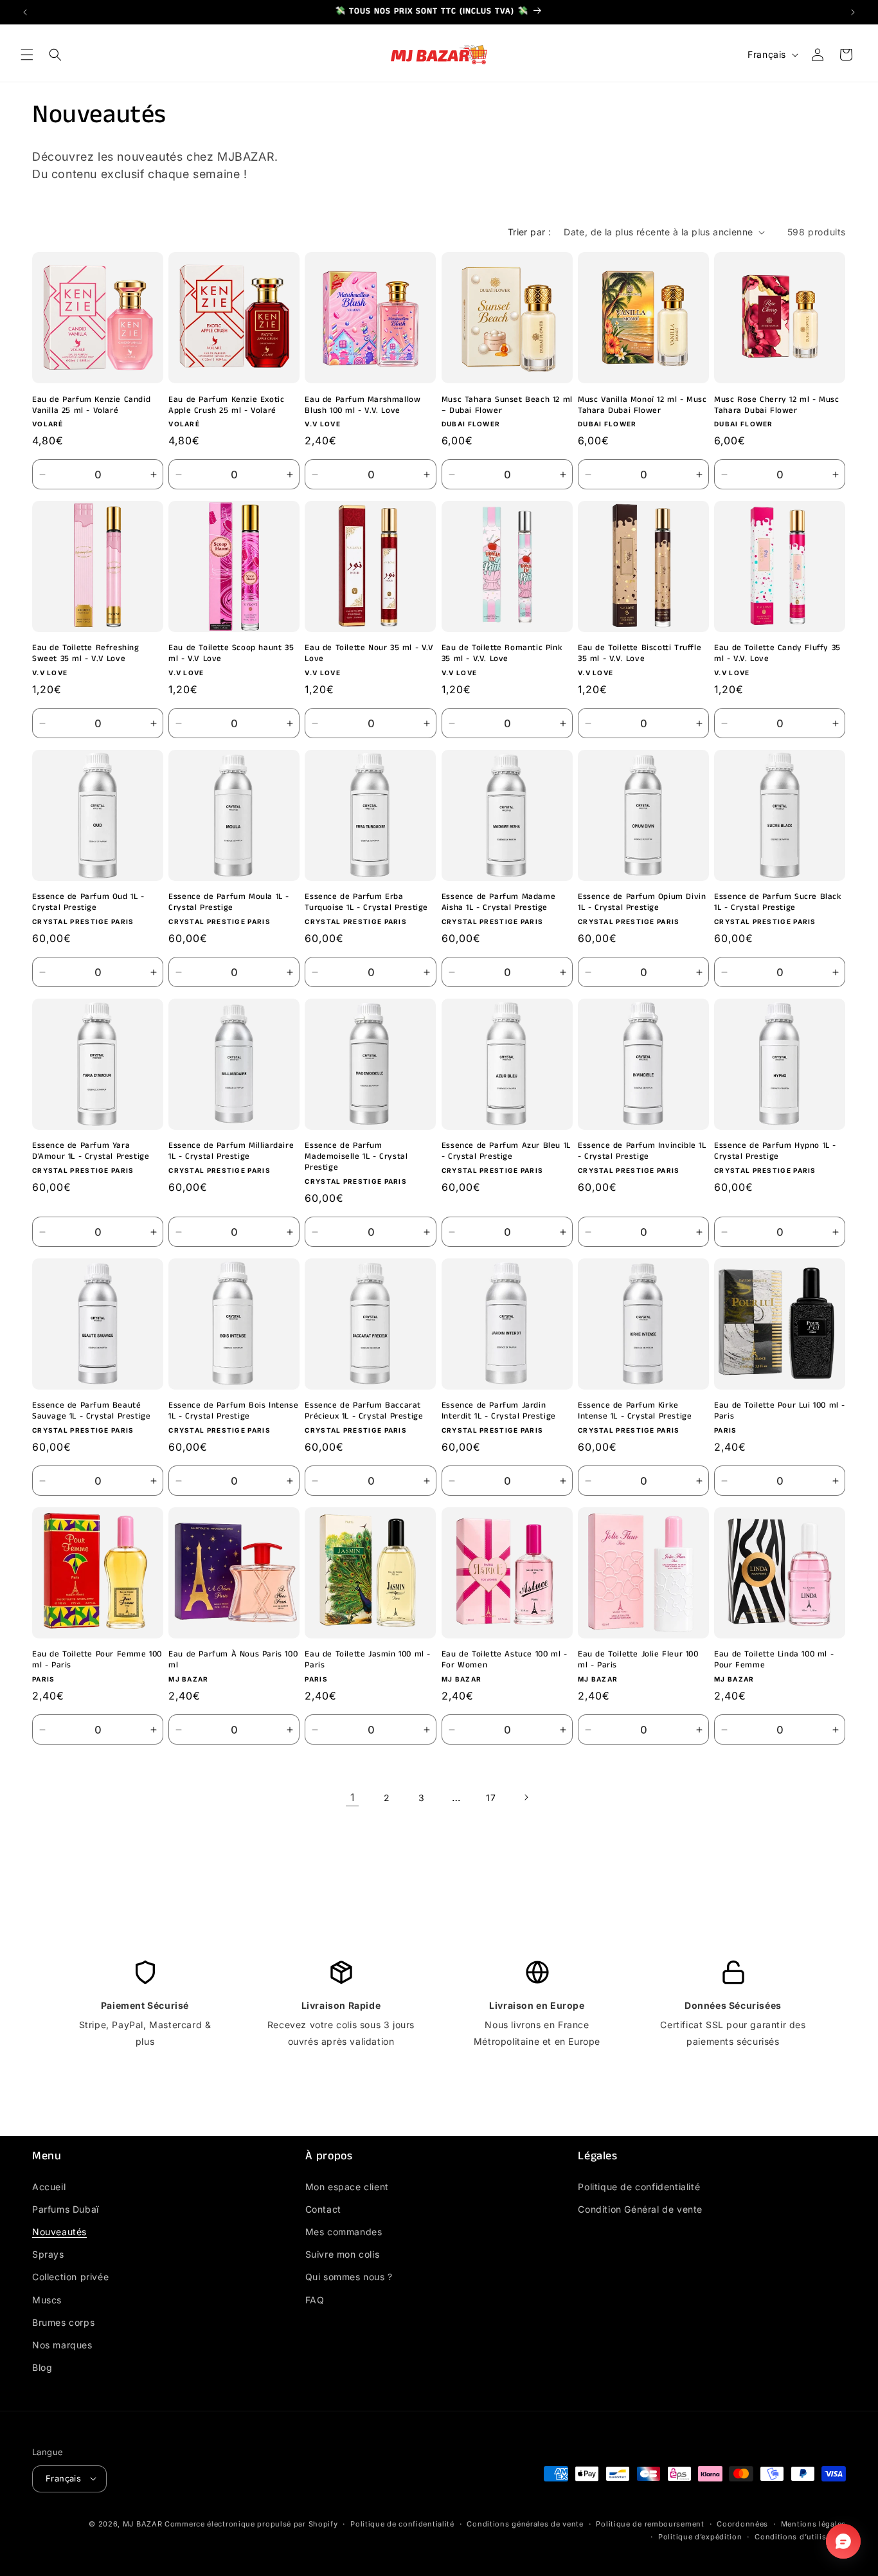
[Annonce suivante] (853, 12)
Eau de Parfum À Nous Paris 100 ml (233, 1661)
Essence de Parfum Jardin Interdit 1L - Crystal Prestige (499, 1412)
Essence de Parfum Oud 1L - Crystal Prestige (88, 903)
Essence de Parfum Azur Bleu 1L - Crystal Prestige (506, 1152)
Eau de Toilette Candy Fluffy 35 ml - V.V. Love (777, 655)
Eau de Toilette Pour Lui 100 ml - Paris (780, 1412)
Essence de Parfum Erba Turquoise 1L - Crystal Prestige (366, 903)
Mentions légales (813, 2523)
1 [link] (353, 1797)
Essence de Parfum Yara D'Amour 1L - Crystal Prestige (91, 1152)
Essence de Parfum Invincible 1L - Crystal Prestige (642, 1152)
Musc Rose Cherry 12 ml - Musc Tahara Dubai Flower (776, 406)
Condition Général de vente (640, 2209)
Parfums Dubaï (66, 2209)
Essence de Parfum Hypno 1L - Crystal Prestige (775, 1152)
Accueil (49, 2186)
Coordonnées (742, 2523)
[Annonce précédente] (25, 12)
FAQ (315, 2299)
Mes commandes (344, 2231)
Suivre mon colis (343, 2254)
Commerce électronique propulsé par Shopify (251, 2523)
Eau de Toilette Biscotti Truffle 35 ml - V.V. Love (640, 655)
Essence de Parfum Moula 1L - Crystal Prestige (229, 903)
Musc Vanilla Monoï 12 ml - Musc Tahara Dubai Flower (642, 406)
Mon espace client (347, 2186)
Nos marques (62, 2344)
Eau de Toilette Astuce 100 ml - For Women (505, 1661)
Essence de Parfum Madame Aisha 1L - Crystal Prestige (498, 903)
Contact (323, 2209)
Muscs (47, 2299)
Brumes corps (63, 2322)
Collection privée (70, 2277)
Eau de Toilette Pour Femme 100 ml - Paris (97, 1661)
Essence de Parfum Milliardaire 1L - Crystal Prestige (231, 1152)
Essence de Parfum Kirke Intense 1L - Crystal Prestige (635, 1412)
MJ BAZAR (143, 2523)
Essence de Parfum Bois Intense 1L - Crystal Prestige (233, 1412)
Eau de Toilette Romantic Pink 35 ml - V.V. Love (502, 655)
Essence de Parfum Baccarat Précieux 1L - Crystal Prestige (364, 1412)
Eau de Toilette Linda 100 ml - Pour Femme (774, 1661)
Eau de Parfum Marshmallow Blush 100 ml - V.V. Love (363, 406)
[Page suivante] (526, 1797)
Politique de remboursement (650, 2523)
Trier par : (529, 232)
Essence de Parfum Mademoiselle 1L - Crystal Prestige (356, 1158)
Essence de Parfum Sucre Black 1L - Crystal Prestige (778, 903)
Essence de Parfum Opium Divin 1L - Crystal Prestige (642, 903)
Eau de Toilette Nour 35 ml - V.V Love (369, 655)
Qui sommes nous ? (349, 2277)
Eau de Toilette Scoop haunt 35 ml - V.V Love (231, 655)
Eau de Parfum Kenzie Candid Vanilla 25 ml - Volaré (91, 406)
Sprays (48, 2254)
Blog (42, 2367)
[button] (27, 55)
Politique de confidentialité (639, 2186)
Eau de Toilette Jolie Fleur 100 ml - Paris (638, 1661)
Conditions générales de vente (525, 2523)
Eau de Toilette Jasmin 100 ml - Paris (368, 1661)
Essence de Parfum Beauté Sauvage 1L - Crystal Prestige (91, 1412)
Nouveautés (59, 2231)
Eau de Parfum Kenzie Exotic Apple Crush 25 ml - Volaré (226, 406)
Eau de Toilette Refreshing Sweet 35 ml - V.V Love (86, 655)
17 (491, 1798)
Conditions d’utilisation (800, 2537)
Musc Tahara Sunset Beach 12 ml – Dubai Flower (507, 406)
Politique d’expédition (700, 2537)
